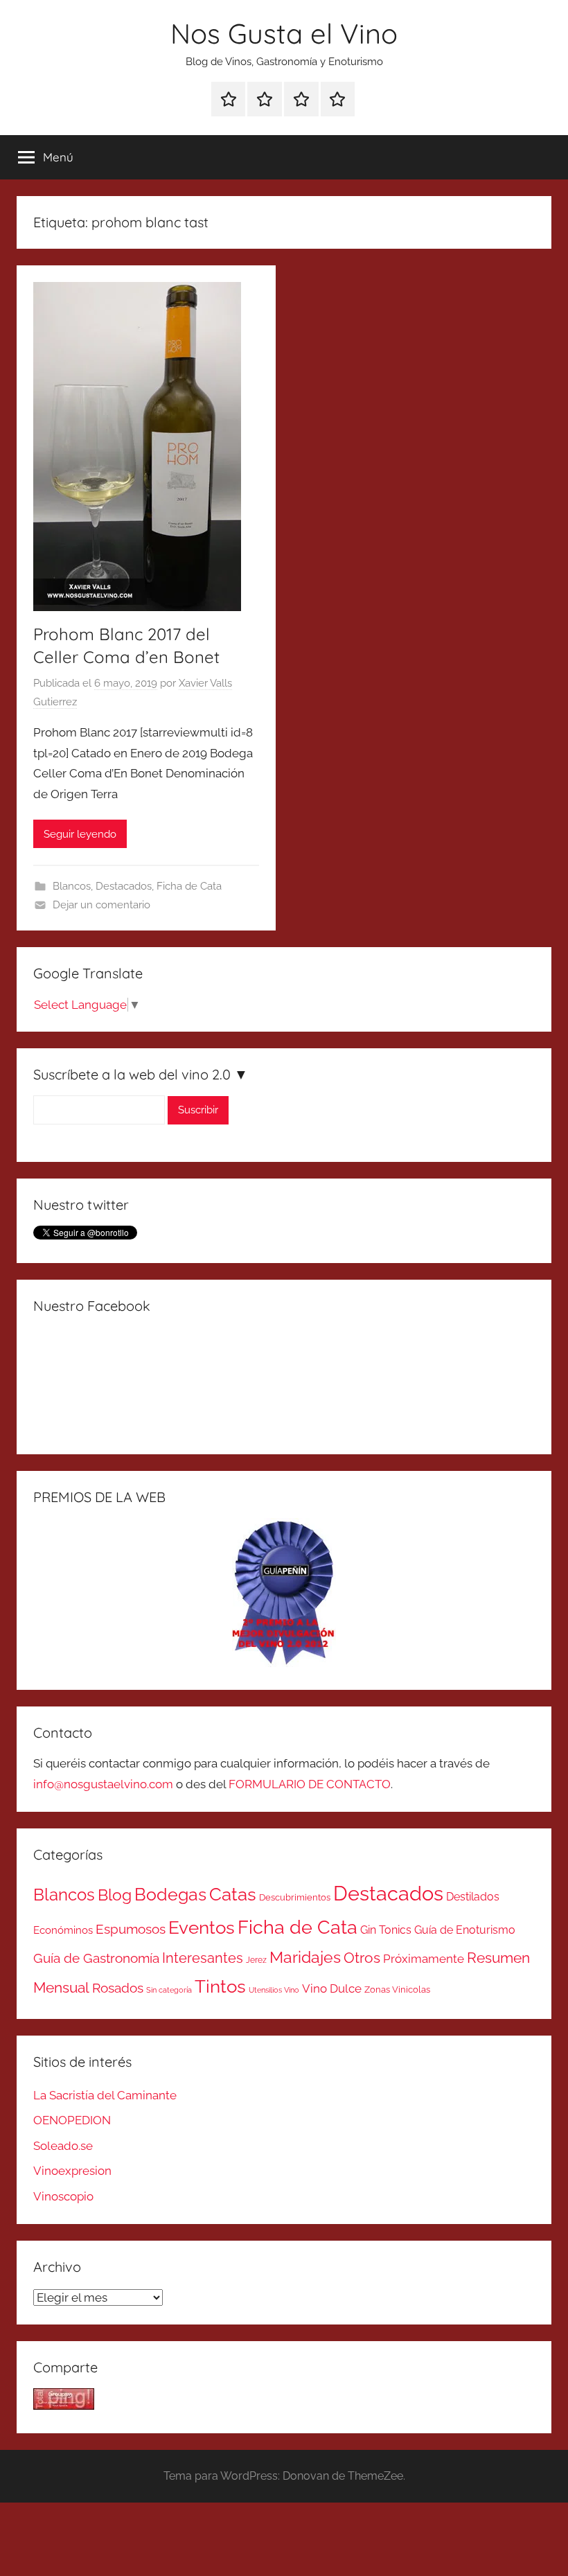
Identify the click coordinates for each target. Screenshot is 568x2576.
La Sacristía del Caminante (105, 2095)
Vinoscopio (63, 2196)
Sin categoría (169, 1990)
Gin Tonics (386, 1930)
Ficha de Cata (189, 886)
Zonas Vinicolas (397, 1990)
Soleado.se (63, 2146)
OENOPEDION (72, 2120)
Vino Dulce (332, 1988)
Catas (233, 1894)
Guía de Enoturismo (465, 1930)
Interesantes (203, 1958)
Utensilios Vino (274, 1990)
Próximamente (424, 1959)
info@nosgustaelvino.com (103, 1784)
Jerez (256, 1960)
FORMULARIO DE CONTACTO (310, 1784)
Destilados (473, 1897)
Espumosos (131, 1929)
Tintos (220, 1986)
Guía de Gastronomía (96, 1958)
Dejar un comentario (101, 905)
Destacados (124, 886)
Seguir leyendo (80, 834)
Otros (362, 1958)
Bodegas (170, 1895)
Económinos (63, 1930)
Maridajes (305, 1957)
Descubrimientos (295, 1897)
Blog (115, 1895)
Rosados (118, 1988)
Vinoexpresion (72, 2171)
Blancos (72, 886)
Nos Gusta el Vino (284, 33)
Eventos (202, 1927)
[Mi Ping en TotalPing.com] (64, 2406)
